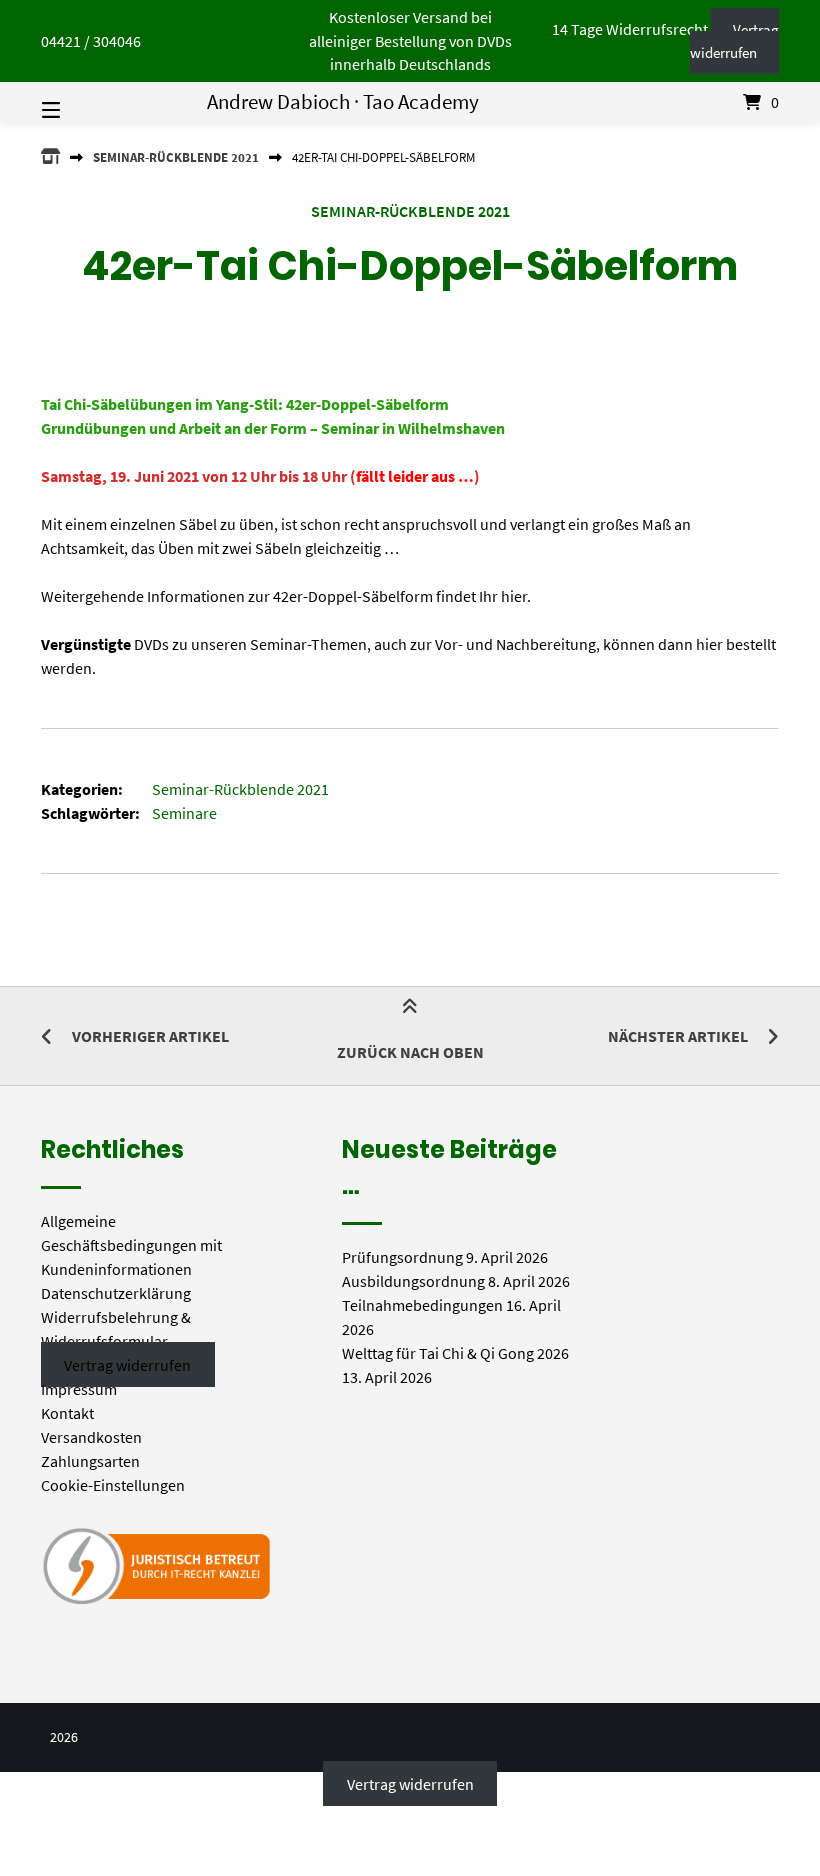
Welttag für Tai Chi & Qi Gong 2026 (455, 1353)
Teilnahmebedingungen (422, 1305)
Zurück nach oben (410, 1052)
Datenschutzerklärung (116, 1293)
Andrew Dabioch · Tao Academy (343, 102)
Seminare (184, 813)
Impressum (79, 1389)
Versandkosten (91, 1437)
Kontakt (67, 1413)
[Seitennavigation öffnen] (86, 102)
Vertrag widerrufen (734, 41)
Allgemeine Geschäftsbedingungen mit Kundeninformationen (131, 1245)
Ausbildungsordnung (413, 1281)
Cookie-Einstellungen (113, 1485)
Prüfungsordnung (402, 1257)
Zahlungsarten (90, 1461)
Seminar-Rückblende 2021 (176, 157)
